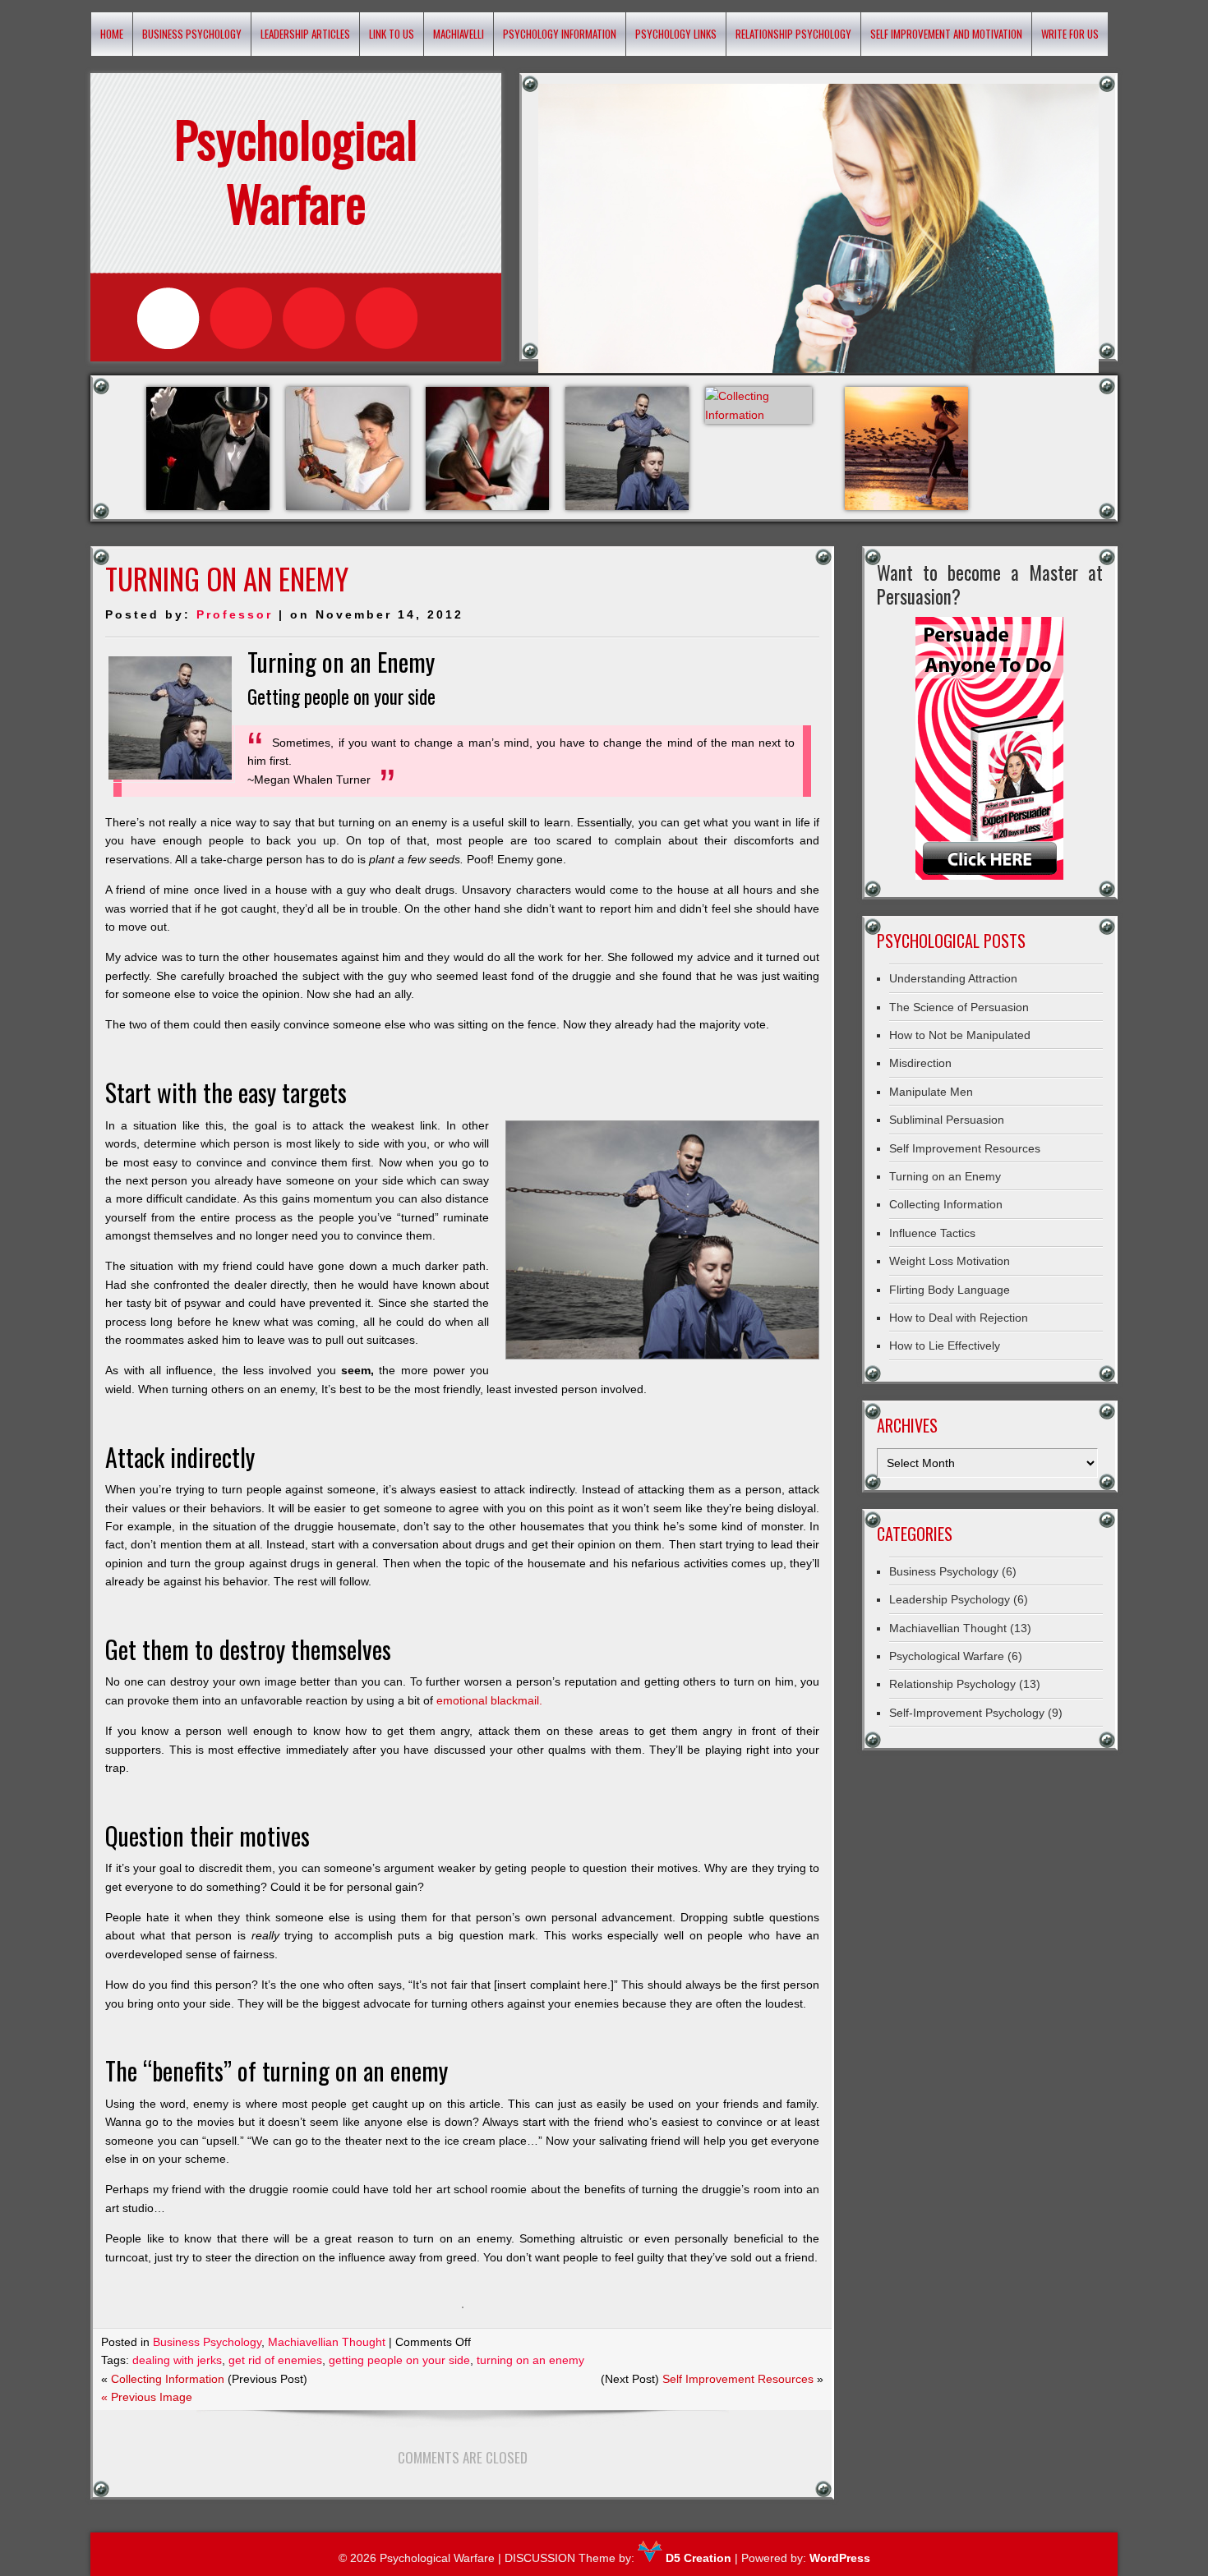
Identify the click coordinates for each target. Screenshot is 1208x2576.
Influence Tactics (932, 1233)
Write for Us (1070, 34)
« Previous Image (147, 2397)
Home (112, 34)
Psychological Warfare (947, 1656)
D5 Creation (697, 2558)
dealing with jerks (177, 2360)
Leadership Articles (305, 34)
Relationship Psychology (793, 34)
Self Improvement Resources (738, 2379)
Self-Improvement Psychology (967, 1713)
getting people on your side (399, 2360)
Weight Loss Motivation (950, 1261)
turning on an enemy (530, 2360)
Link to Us (392, 34)
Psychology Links (676, 34)
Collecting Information (168, 2379)
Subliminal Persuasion (947, 1120)
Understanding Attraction (953, 978)
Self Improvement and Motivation (946, 34)
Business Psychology (192, 34)
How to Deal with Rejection (959, 1318)
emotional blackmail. (489, 1700)
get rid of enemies (275, 2360)
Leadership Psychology (950, 1599)
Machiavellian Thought (327, 2342)
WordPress (840, 2558)
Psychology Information (560, 34)
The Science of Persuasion (959, 1007)
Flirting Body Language (950, 1290)
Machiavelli (459, 34)
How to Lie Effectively (945, 1345)
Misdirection (920, 1063)
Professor (235, 614)
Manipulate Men (931, 1092)
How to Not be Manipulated (960, 1035)
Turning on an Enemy (945, 1176)
